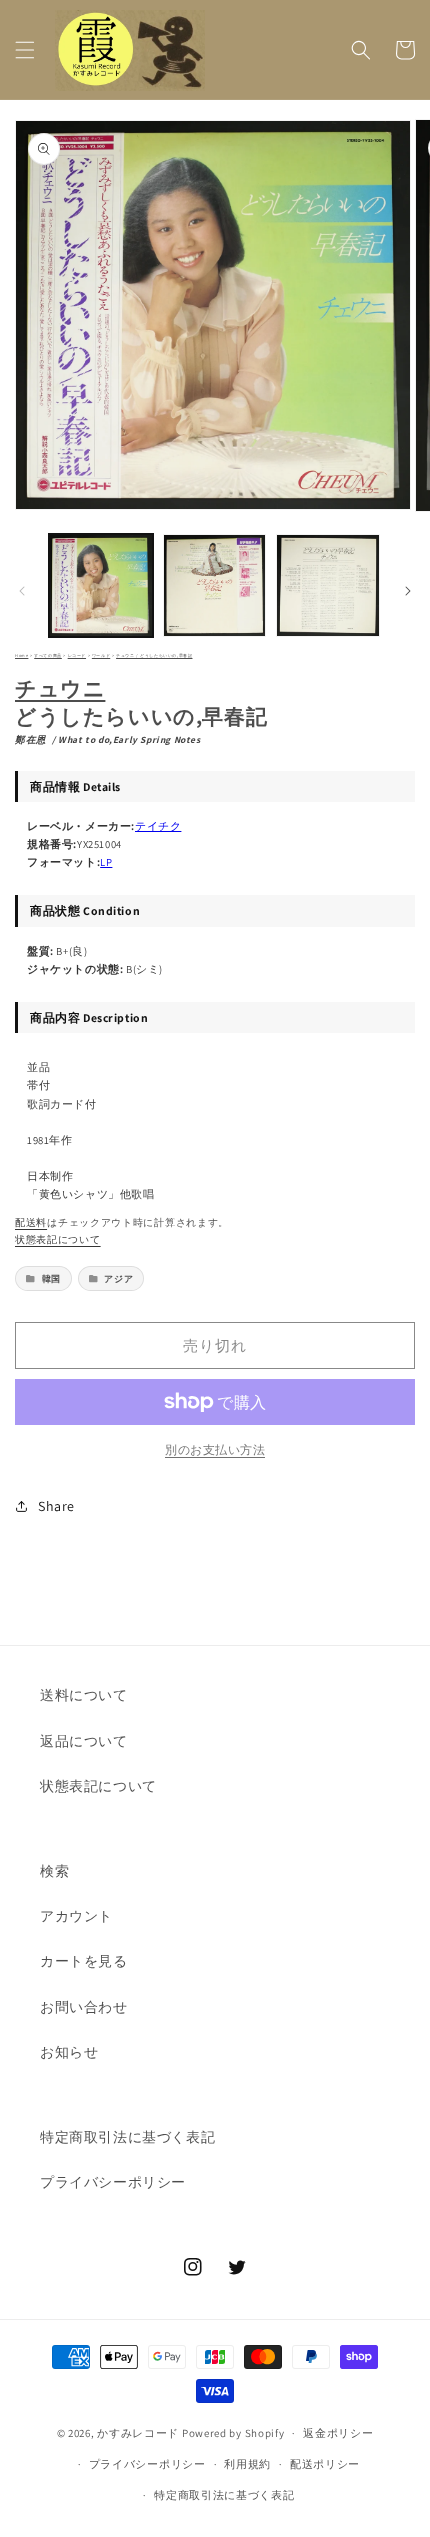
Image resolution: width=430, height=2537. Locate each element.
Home (21, 655)
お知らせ (69, 2052)
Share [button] (56, 1506)
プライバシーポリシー (113, 2182)
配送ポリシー (325, 2464)
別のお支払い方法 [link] (215, 1449)
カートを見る (84, 1961)
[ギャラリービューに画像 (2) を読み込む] (215, 586)
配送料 (31, 1222)
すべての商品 (48, 655)
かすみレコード (138, 2433)
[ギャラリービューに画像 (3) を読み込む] (328, 586)
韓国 (51, 1278)
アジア (118, 1278)
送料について (84, 1695)
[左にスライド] (22, 591)
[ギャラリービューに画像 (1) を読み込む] (101, 586)
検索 (54, 1871)
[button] (25, 50)
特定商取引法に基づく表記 (127, 2137)
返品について (84, 1741)
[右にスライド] (408, 591)
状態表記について (58, 1239)
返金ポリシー (338, 2433)
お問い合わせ (84, 2007)
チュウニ (60, 688)
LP (106, 862)
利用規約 (247, 2464)
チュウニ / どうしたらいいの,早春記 (154, 655)
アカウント (76, 1916)
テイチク (158, 826)
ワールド (101, 655)
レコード (77, 655)
